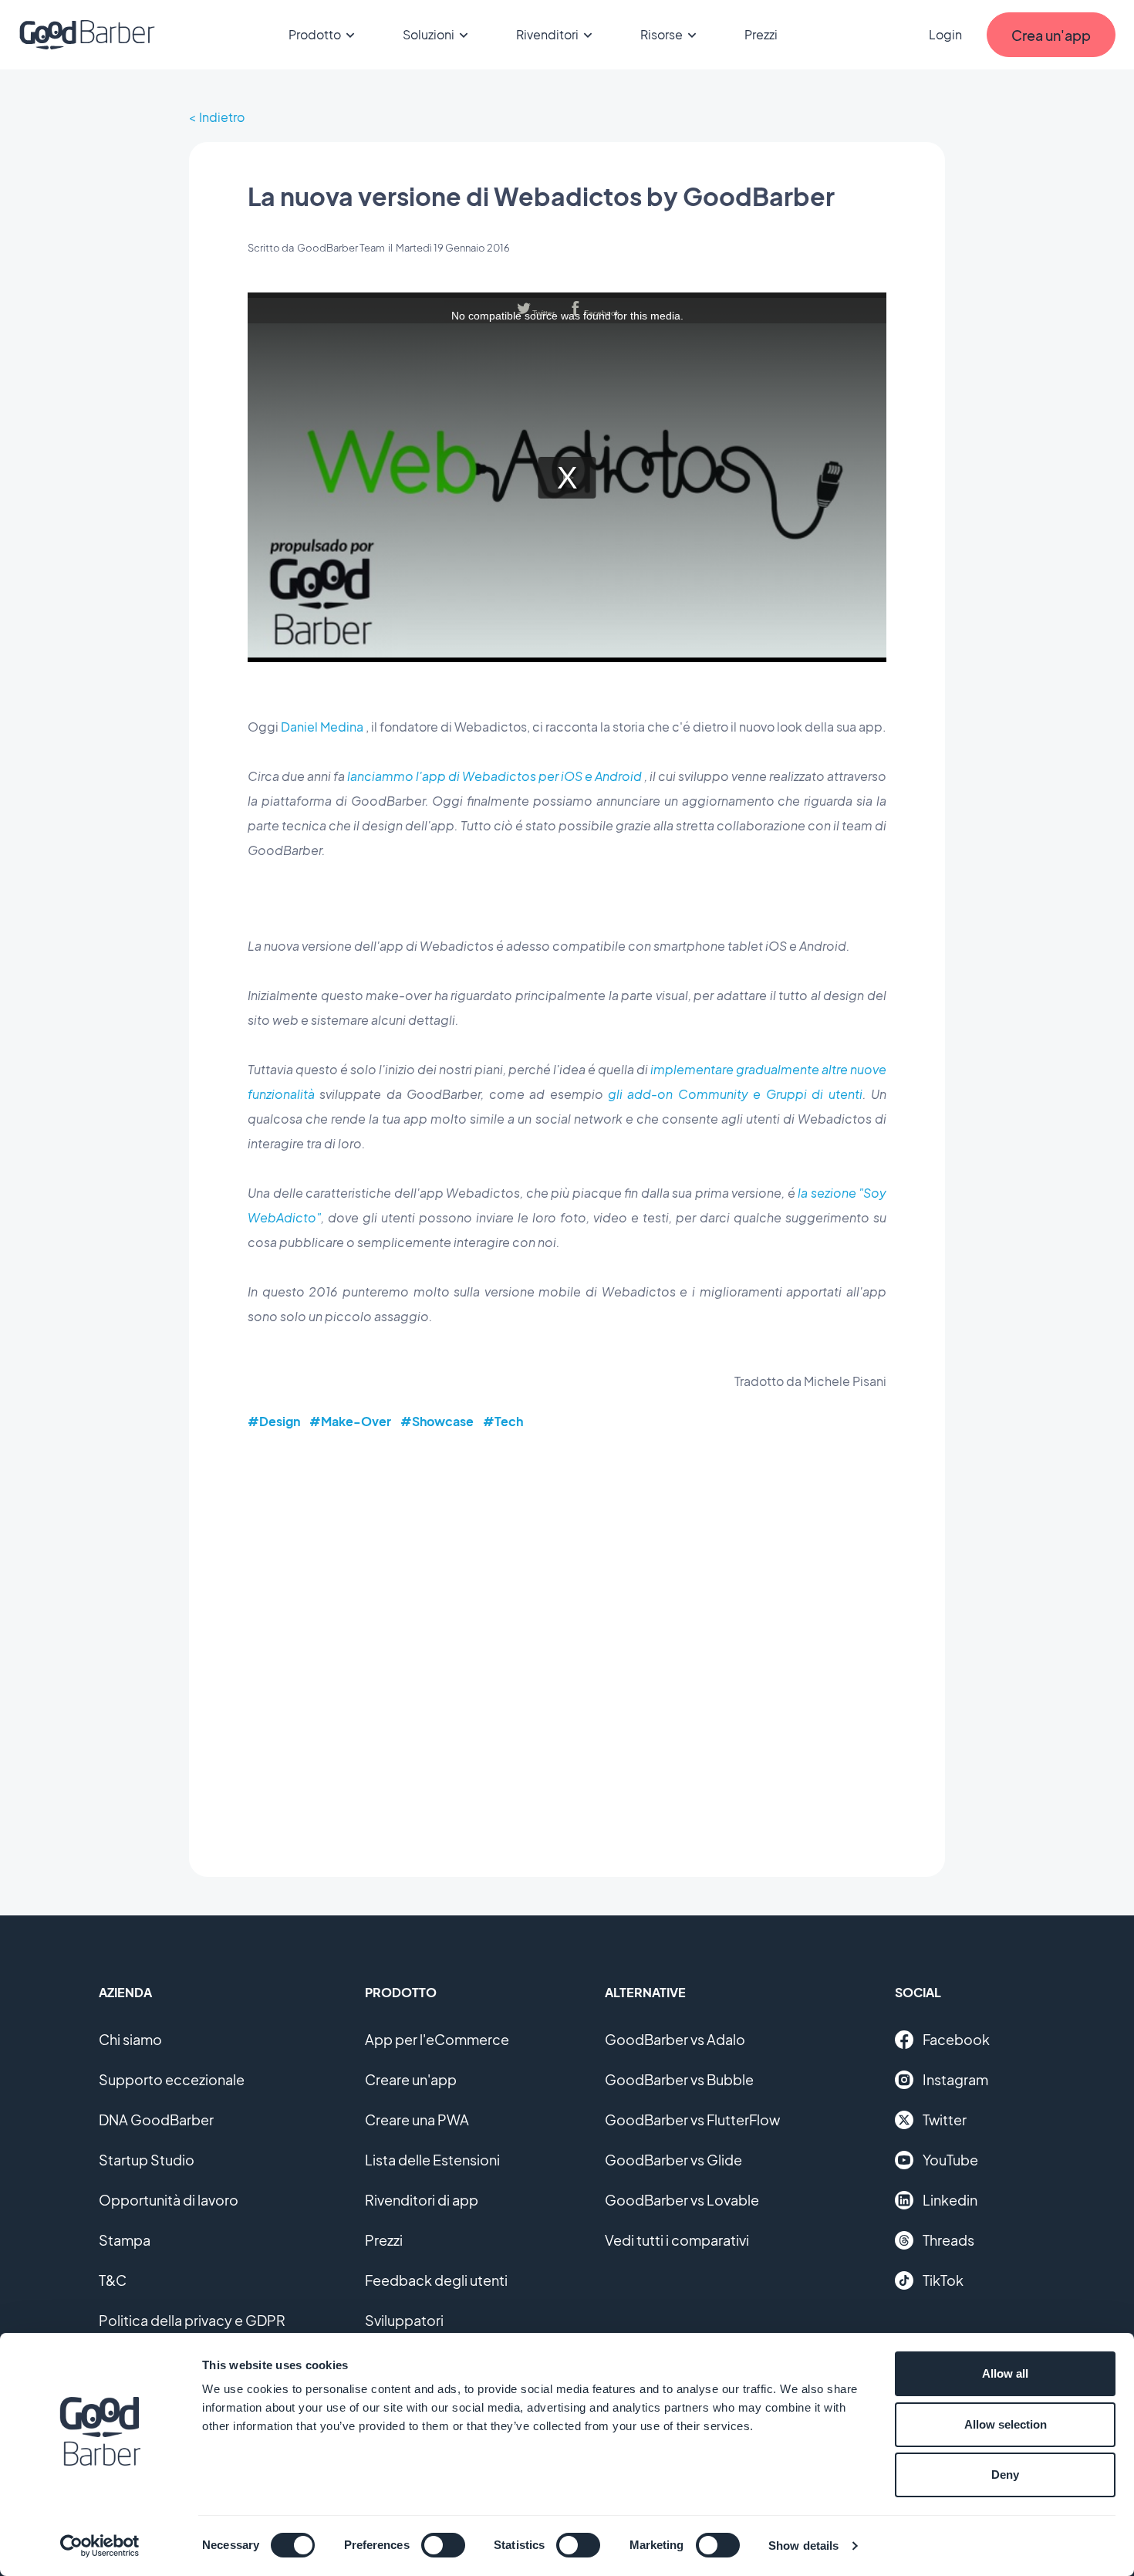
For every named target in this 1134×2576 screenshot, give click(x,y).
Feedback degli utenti (436, 2280)
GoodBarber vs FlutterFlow (692, 2120)
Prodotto (315, 34)
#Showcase (437, 1421)
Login (945, 34)
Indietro (222, 117)
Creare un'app (411, 2079)
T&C (113, 2280)
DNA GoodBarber (156, 2120)
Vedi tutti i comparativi (677, 2240)
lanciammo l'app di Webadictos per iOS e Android (494, 776)
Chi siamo (130, 2039)
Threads (948, 2240)
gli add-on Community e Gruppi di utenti (735, 1094)
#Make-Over (350, 1421)
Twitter (945, 2120)
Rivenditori (547, 34)
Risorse (661, 34)
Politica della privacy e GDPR (192, 2320)
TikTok (943, 2280)
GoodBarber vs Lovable (682, 2200)
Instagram (955, 2079)
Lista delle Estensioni (432, 2160)
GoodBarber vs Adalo (675, 2039)
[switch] (443, 2545)
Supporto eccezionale (172, 2079)
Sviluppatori (404, 2320)
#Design (274, 1421)
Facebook (956, 2039)
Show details (803, 2546)
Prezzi (761, 34)
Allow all (1005, 2373)
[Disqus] (567, 1642)
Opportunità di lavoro (169, 2200)
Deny (1005, 2475)
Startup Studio (147, 2160)
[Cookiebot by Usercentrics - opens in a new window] (100, 2546)
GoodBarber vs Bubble (679, 2079)
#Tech (503, 1421)
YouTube (950, 2160)
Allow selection (1006, 2424)
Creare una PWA (417, 2120)
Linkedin (950, 2200)
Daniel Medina (322, 727)
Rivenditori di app (422, 2200)
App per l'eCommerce (437, 2039)
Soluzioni (429, 34)
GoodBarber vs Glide (673, 2160)
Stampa (125, 2240)
